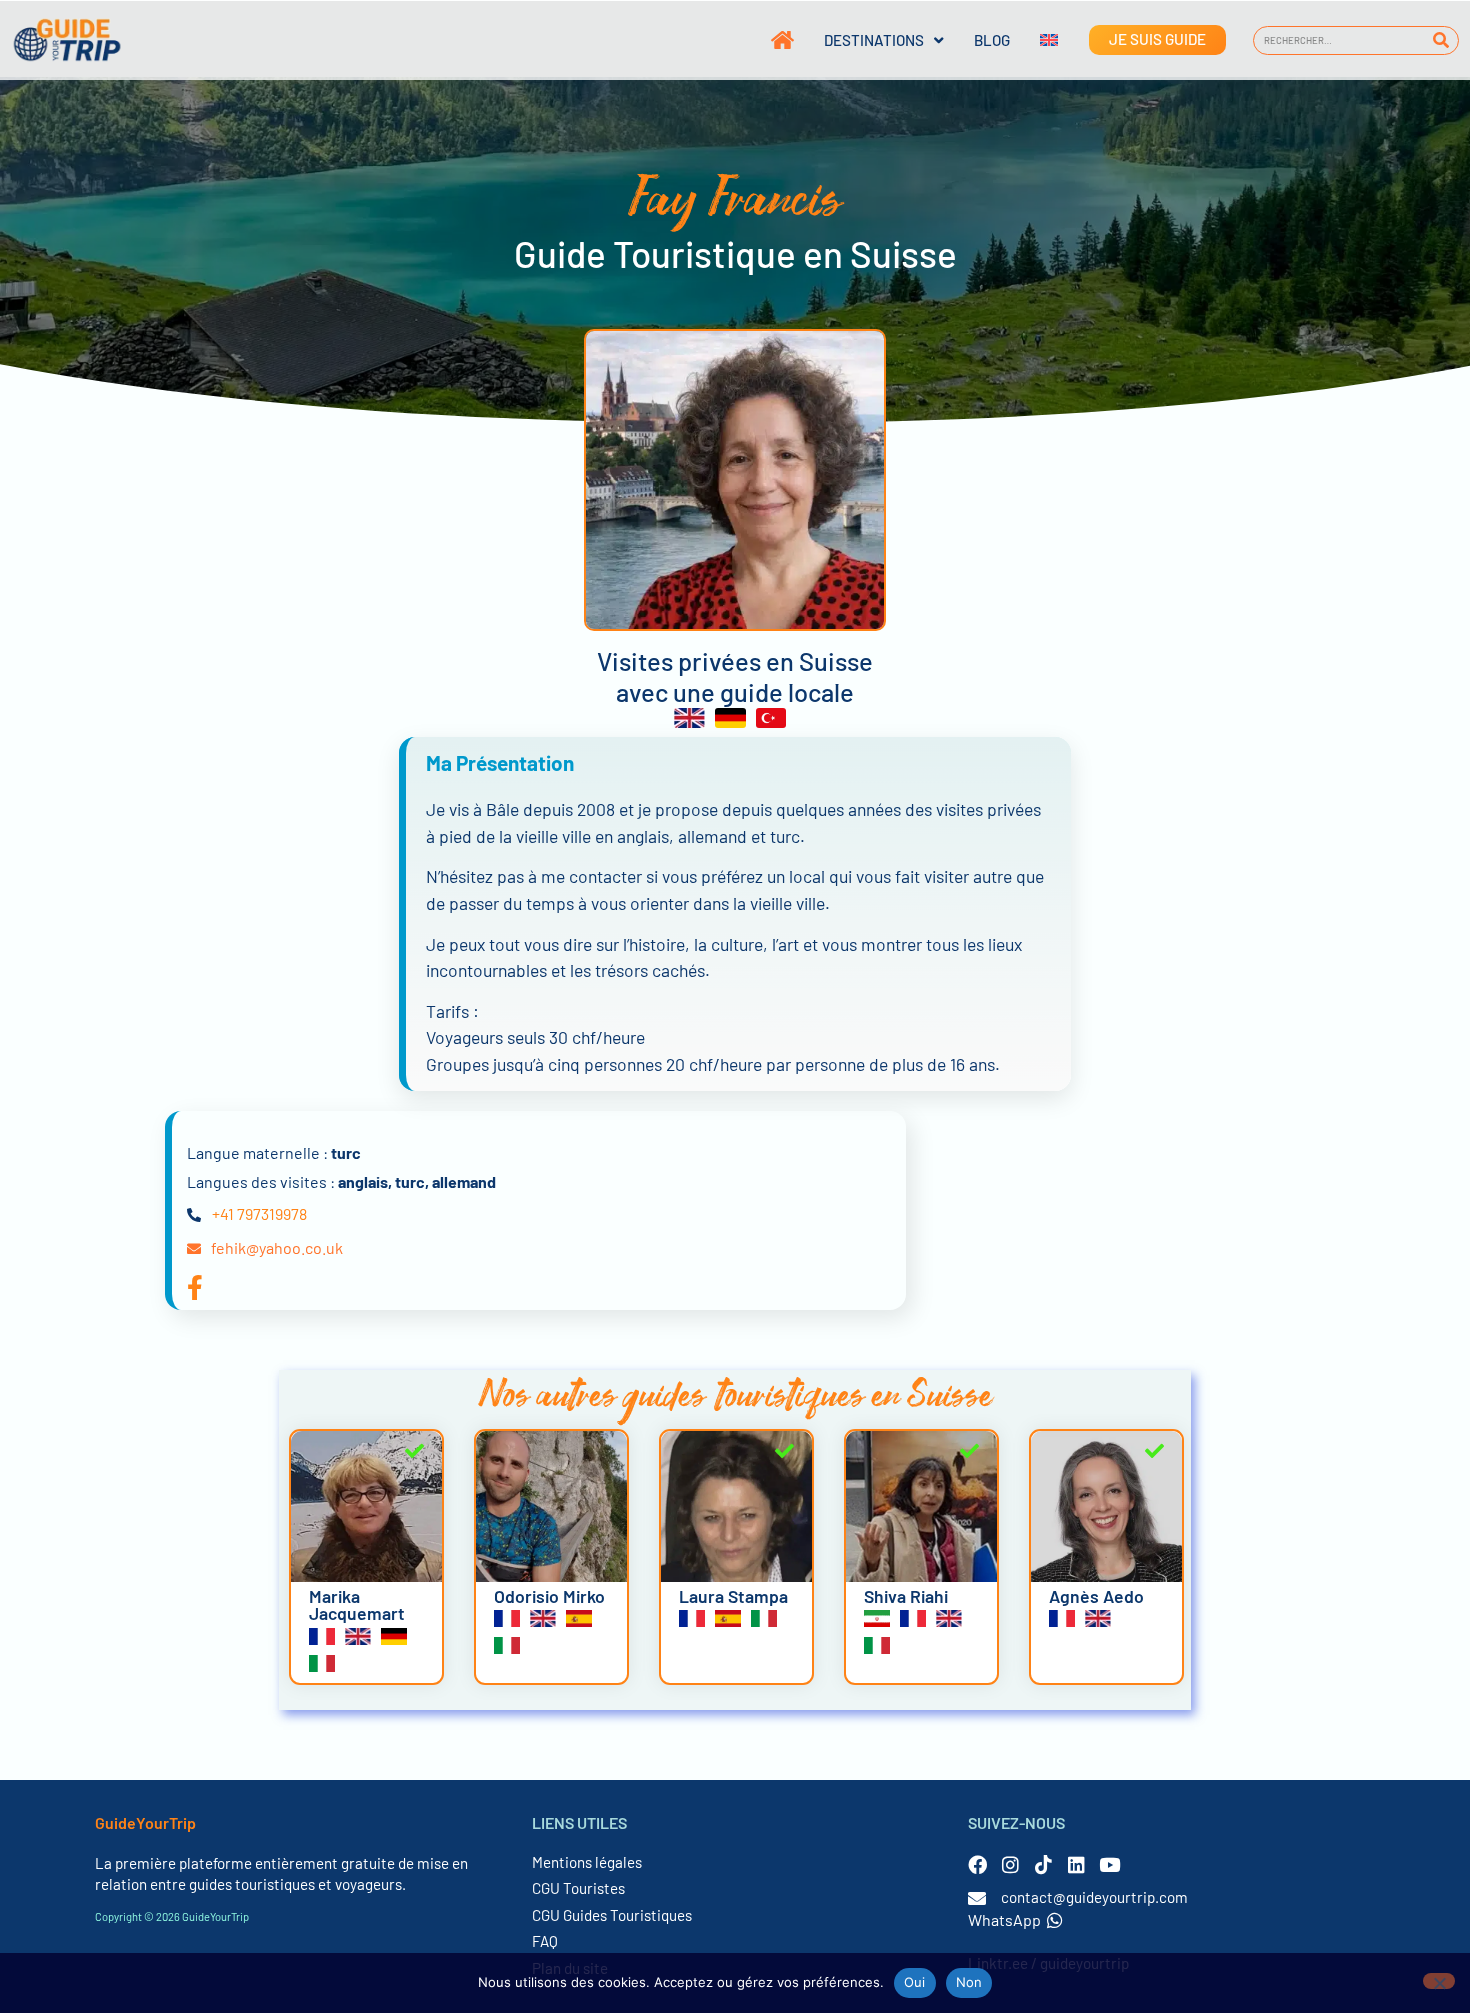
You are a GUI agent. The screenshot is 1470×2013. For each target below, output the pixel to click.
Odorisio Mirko (549, 1596)
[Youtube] (1109, 1864)
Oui (915, 1982)
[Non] (1439, 1981)
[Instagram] (1010, 1864)
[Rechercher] (1440, 40)
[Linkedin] (1076, 1864)
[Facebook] (977, 1864)
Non (969, 1982)
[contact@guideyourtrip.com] (977, 1898)
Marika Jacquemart (357, 1605)
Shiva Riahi (906, 1596)
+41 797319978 (259, 1213)
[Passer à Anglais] (1034, 40)
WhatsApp (1004, 1919)
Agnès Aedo (1096, 1596)
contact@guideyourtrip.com (1094, 1897)
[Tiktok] (1043, 1864)
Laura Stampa (733, 1596)
